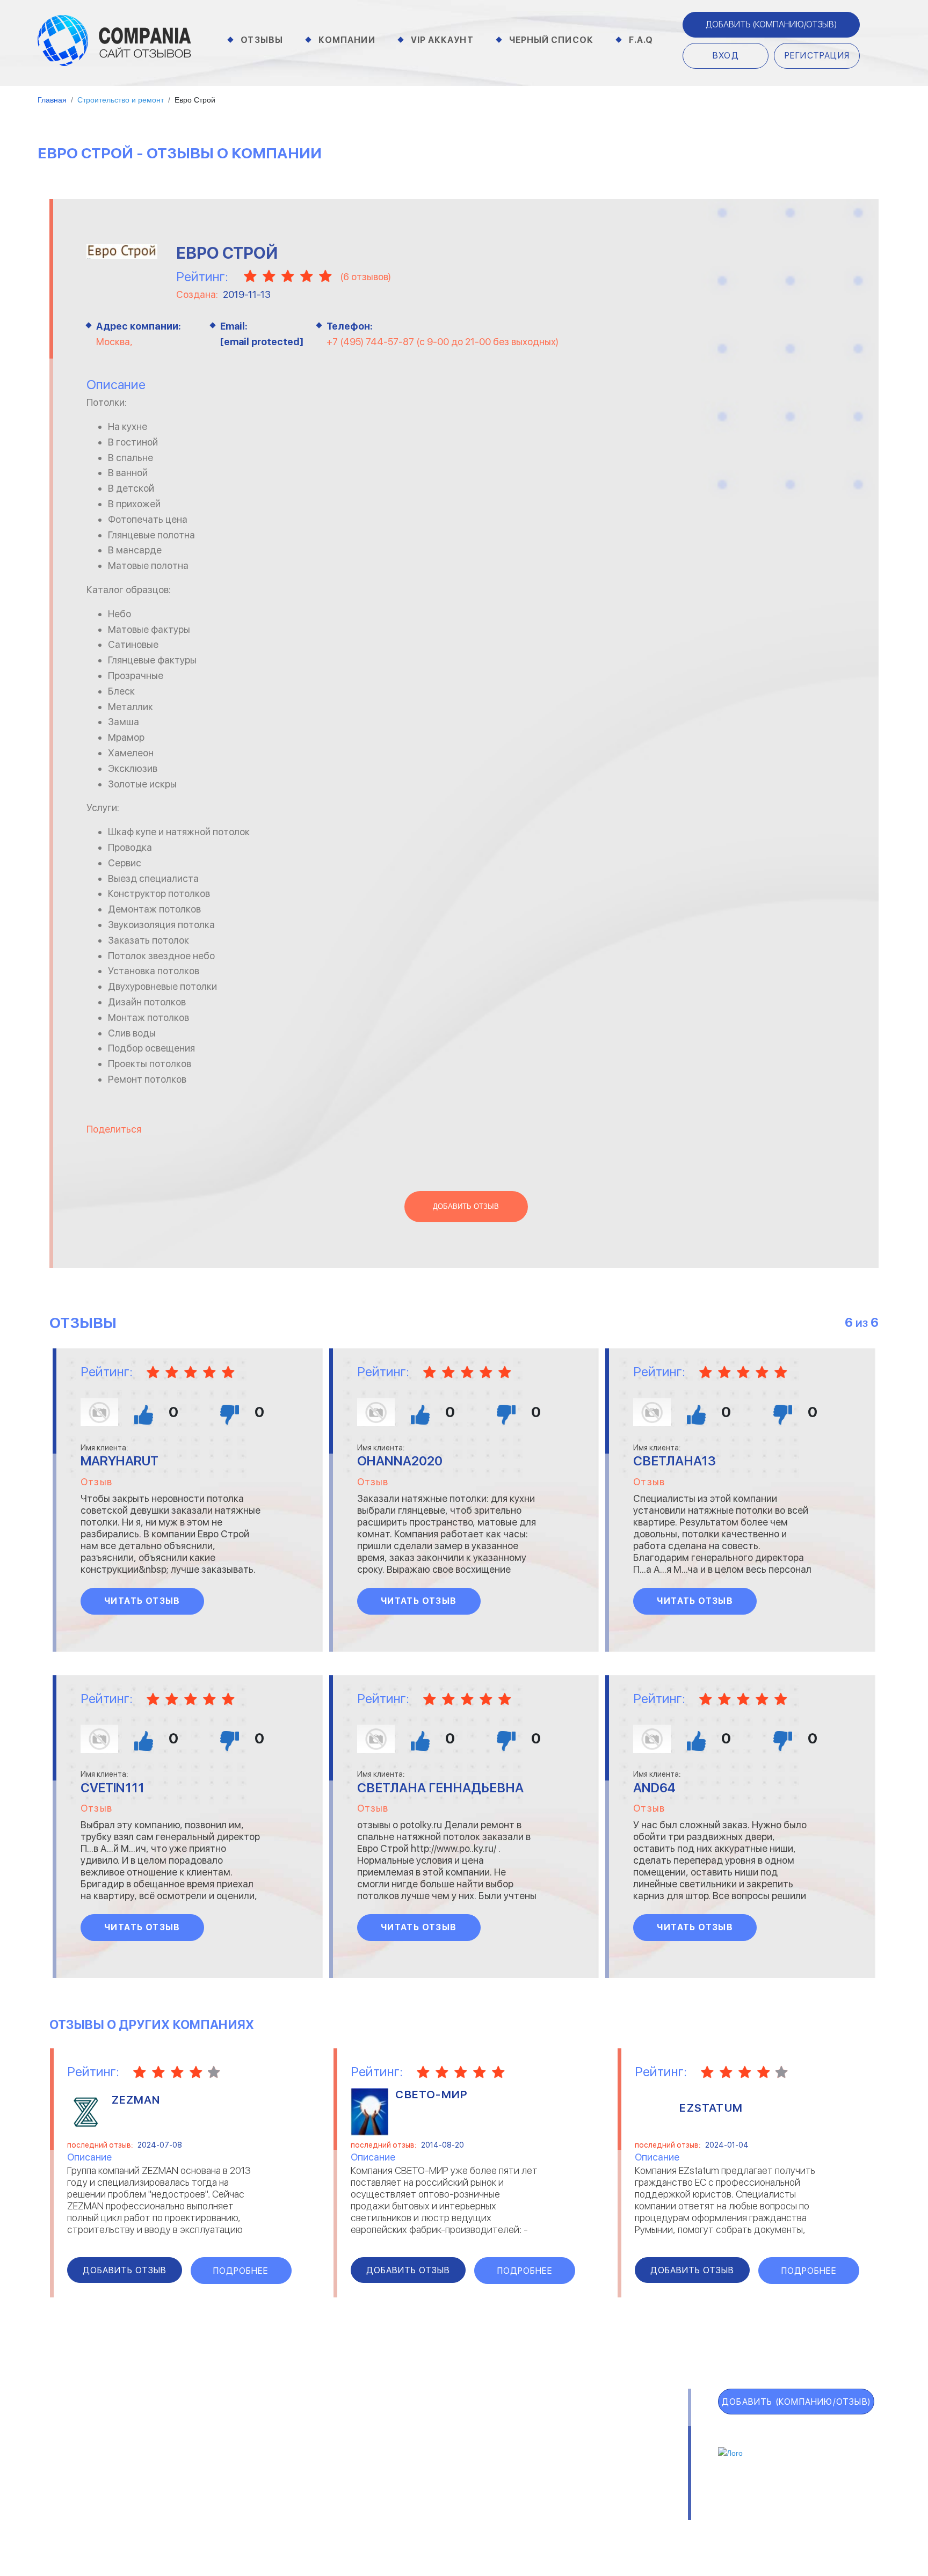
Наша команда (627, 2516)
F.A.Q (641, 40)
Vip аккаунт (442, 40)
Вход (726, 56)
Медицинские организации (601, 2479)
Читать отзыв (142, 1601)
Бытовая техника (228, 2479)
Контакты (215, 2516)
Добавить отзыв (466, 1207)
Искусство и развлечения (409, 2465)
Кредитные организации (600, 2424)
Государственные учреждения (416, 2424)
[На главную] (114, 40)
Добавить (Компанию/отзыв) (771, 24)
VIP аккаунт (95, 2448)
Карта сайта (97, 2519)
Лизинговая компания (593, 2451)
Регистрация (817, 56)
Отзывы (262, 40)
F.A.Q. (70, 2495)
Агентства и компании (240, 2424)
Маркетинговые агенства (601, 2465)
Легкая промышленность (600, 2438)
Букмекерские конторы (240, 2465)
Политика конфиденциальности (497, 2516)
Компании (347, 40)
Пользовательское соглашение (329, 2516)
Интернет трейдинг (396, 2438)
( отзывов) (365, 277)
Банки (204, 2438)
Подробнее (241, 2271)
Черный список (551, 40)
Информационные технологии (416, 2451)
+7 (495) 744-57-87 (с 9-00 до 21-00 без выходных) (443, 342)
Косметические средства (409, 2479)
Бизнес (207, 2451)
